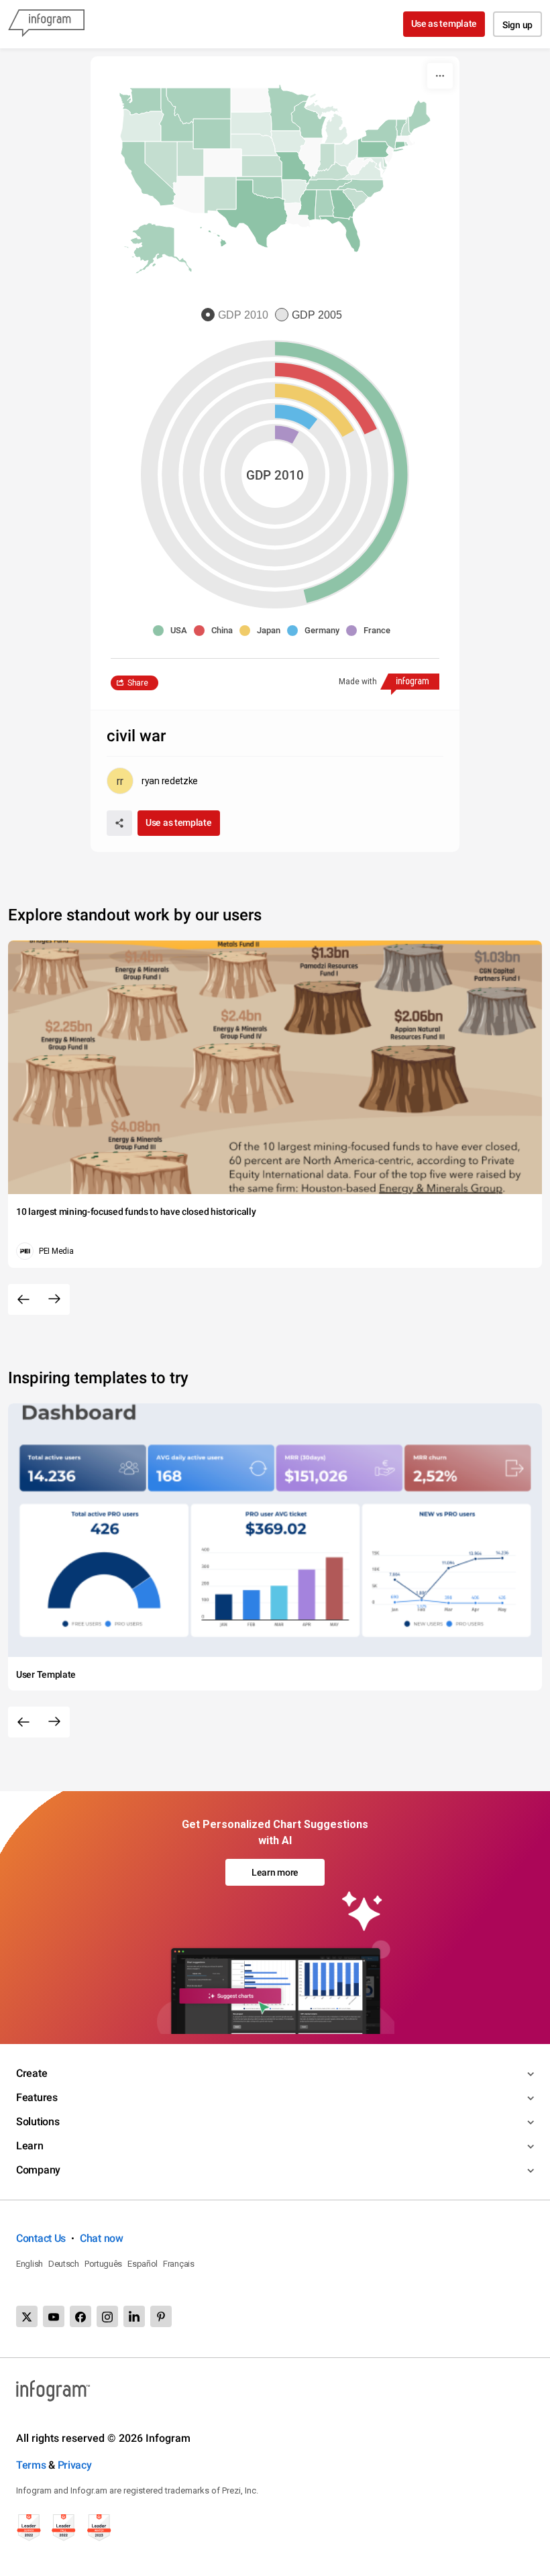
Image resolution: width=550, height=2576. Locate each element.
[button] (208, 133)
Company (38, 2170)
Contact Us (41, 2238)
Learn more (275, 1872)
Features (37, 2097)
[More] (440, 76)
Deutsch (64, 2264)
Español (143, 2264)
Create (32, 2073)
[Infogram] (46, 24)
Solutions (38, 2122)
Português (103, 2264)
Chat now (102, 2238)
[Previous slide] (23, 1299)
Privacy (75, 2465)
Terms (31, 2465)
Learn (30, 2146)
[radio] (238, 316)
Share (138, 683)
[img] (287, 434)
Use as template (444, 23)
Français (179, 2264)
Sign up (517, 25)
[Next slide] (54, 1299)
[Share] (119, 823)
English (30, 2264)
